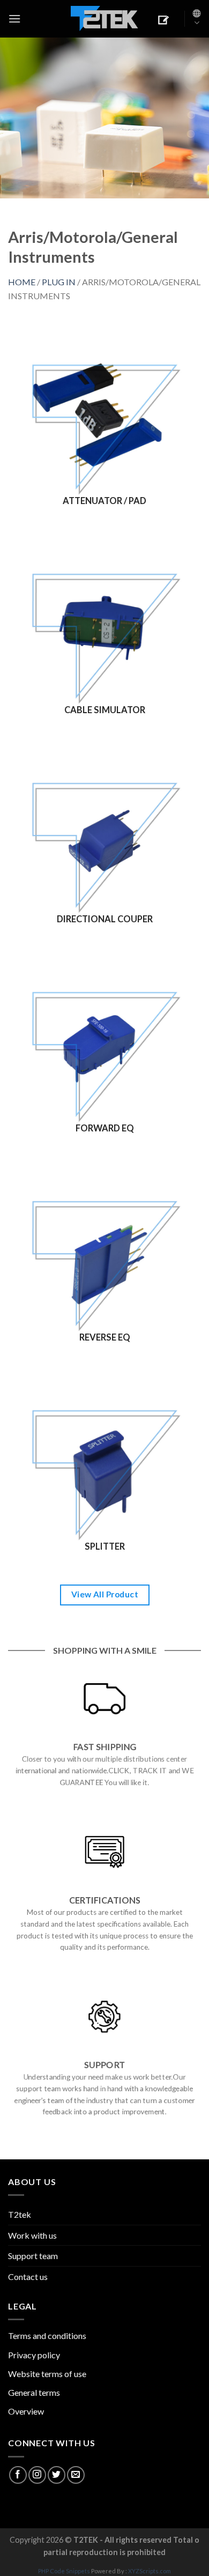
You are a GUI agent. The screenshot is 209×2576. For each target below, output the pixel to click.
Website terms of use (47, 2374)
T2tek (20, 2214)
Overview (26, 2411)
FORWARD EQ (105, 1128)
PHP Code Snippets (64, 2571)
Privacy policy (34, 2355)
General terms (34, 2392)
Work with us (32, 2235)
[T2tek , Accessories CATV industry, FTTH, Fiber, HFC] (104, 19)
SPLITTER (105, 1546)
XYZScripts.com (150, 2571)
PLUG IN (59, 282)
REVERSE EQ (105, 1337)
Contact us (28, 2277)
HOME (22, 282)
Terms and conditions (47, 2336)
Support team (33, 2256)
